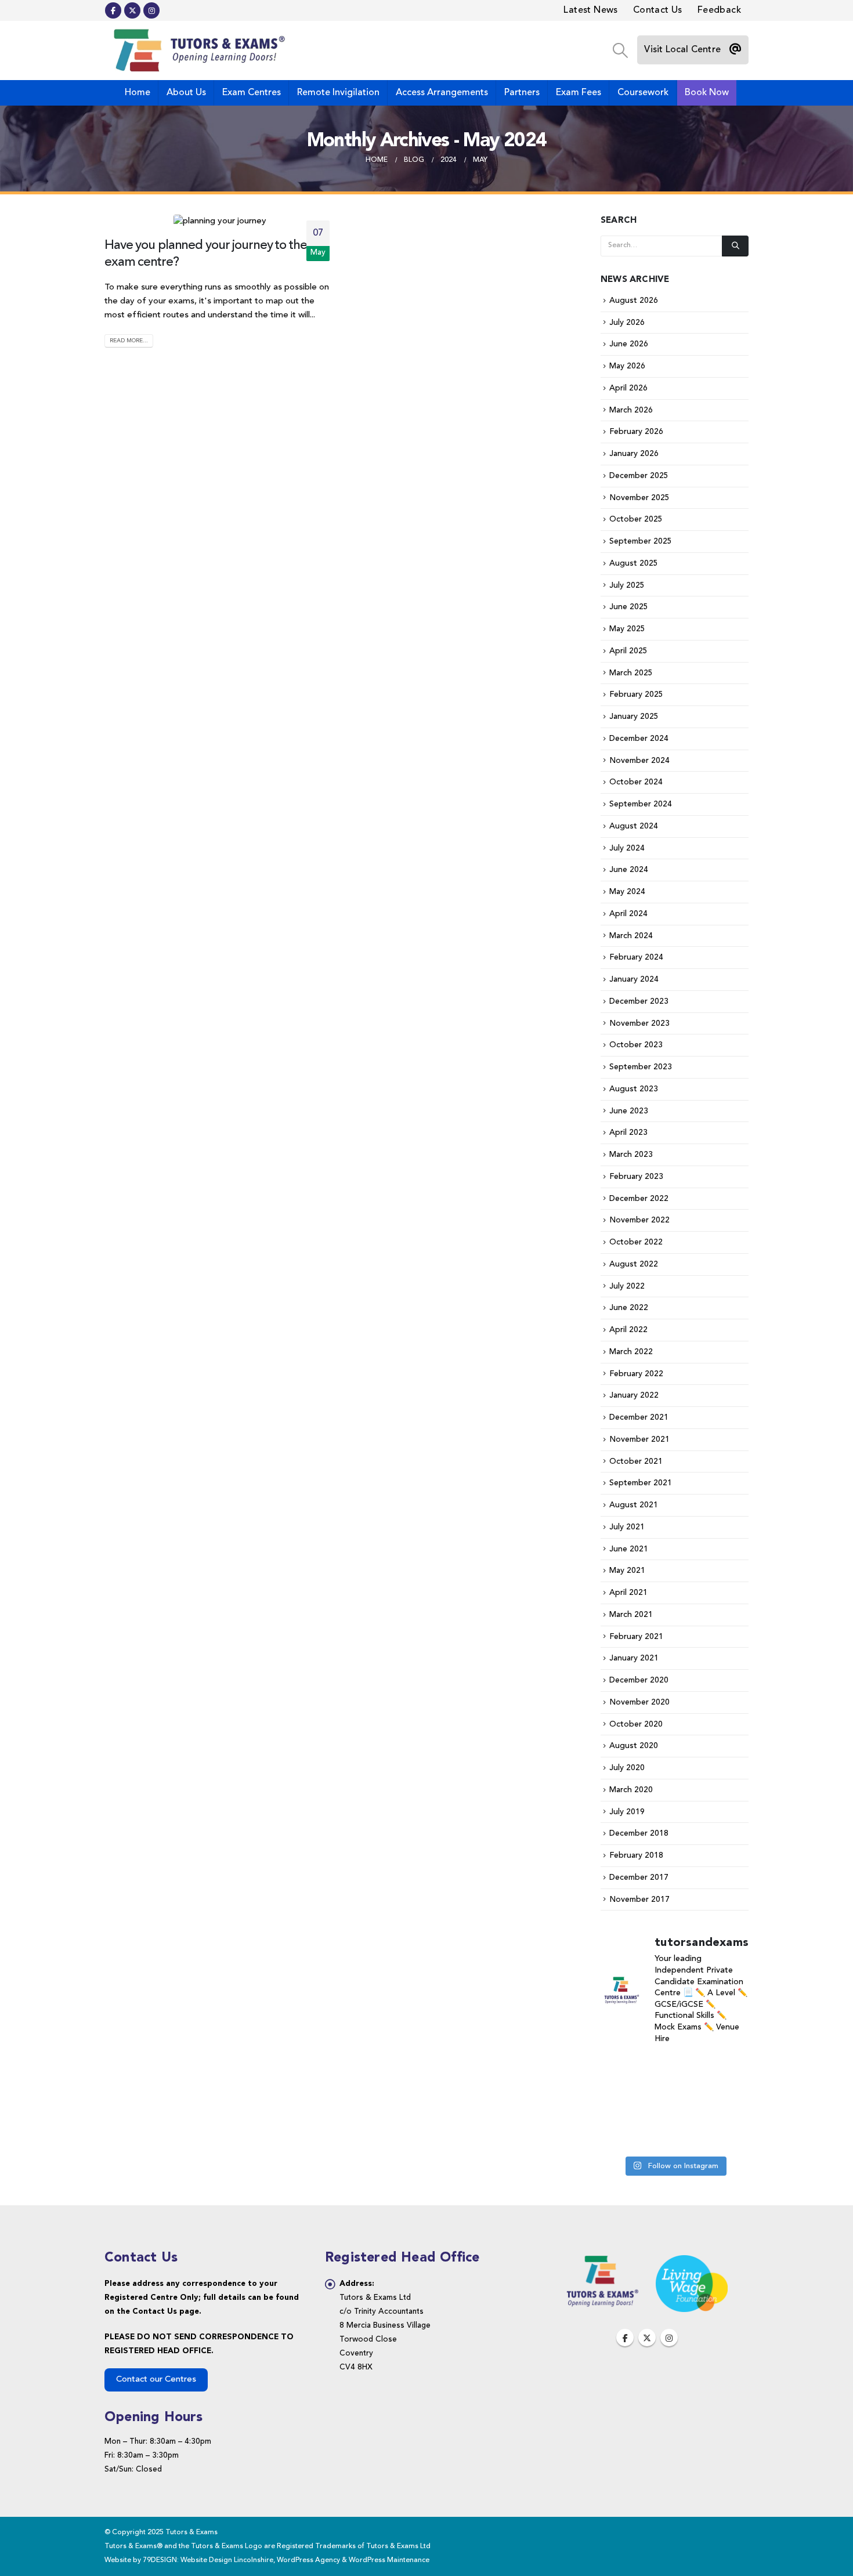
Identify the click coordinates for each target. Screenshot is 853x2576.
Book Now (707, 93)
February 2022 (636, 1374)
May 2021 (627, 1571)
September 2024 (641, 804)
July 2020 (627, 1768)
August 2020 (634, 1746)
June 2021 (629, 1549)
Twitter (647, 2338)
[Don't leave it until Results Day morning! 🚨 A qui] (726, 2071)
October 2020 (636, 1724)
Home (138, 93)
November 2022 (639, 1220)
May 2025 (627, 629)
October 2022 (636, 1242)
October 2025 (636, 519)
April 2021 (628, 1593)
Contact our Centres (156, 2380)
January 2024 (634, 979)
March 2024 (631, 936)
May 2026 (627, 366)
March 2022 (631, 1352)
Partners (522, 93)
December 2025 (639, 476)
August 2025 (634, 563)
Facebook (625, 2338)
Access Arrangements (442, 93)
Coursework (643, 93)
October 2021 (636, 1461)
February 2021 (636, 1637)
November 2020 (639, 1702)
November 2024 (639, 761)
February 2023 (636, 1177)
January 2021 (634, 1658)
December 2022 (639, 1199)
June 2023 (629, 1111)
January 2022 (634, 1395)
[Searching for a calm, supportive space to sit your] (674, 2071)
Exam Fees (579, 93)
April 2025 (628, 651)
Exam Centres (252, 93)
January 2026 (634, 454)
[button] (620, 51)
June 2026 (629, 344)
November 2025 (639, 498)
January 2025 (634, 717)
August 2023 (634, 1089)
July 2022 (627, 1286)
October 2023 (636, 1045)
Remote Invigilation (338, 93)
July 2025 (627, 585)
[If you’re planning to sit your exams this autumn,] (674, 2103)
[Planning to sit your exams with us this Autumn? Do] (726, 2134)
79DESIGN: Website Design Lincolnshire (208, 2560)
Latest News (590, 10)
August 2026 (634, 301)
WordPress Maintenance (389, 2560)
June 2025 (629, 607)
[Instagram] (151, 10)
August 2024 (634, 826)
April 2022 (628, 1330)
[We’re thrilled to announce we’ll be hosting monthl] (623, 2071)
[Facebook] (113, 10)
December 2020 (639, 1680)
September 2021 (641, 1483)
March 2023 (631, 1155)
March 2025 (631, 673)
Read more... (129, 341)
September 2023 (641, 1067)
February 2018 (636, 1855)
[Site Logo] (197, 50)
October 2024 (636, 782)
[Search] (735, 246)
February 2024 (636, 957)
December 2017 (639, 1877)
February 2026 (636, 432)
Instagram (669, 2338)
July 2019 (627, 1812)
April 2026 (628, 388)
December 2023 (639, 1001)
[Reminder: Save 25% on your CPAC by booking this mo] (623, 2103)
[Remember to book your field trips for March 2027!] (623, 2134)
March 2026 (631, 410)
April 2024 (628, 914)
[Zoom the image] (602, 2262)
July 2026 (627, 323)
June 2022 (629, 1308)
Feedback (719, 10)
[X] (132, 10)
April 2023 (628, 1133)
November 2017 (639, 1900)
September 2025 (641, 541)
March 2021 (631, 1615)
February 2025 (636, 694)
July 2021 (627, 1527)
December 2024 (639, 739)
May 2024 (627, 892)
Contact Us (658, 10)
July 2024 (627, 848)
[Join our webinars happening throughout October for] (674, 2134)
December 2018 (639, 1833)
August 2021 (634, 1505)
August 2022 (634, 1264)
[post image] (220, 222)
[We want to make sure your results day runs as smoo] (726, 2103)
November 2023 (639, 1023)
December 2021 (639, 1417)
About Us (186, 93)
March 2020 (631, 1790)
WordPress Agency (308, 2560)
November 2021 (639, 1439)
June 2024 (629, 870)
